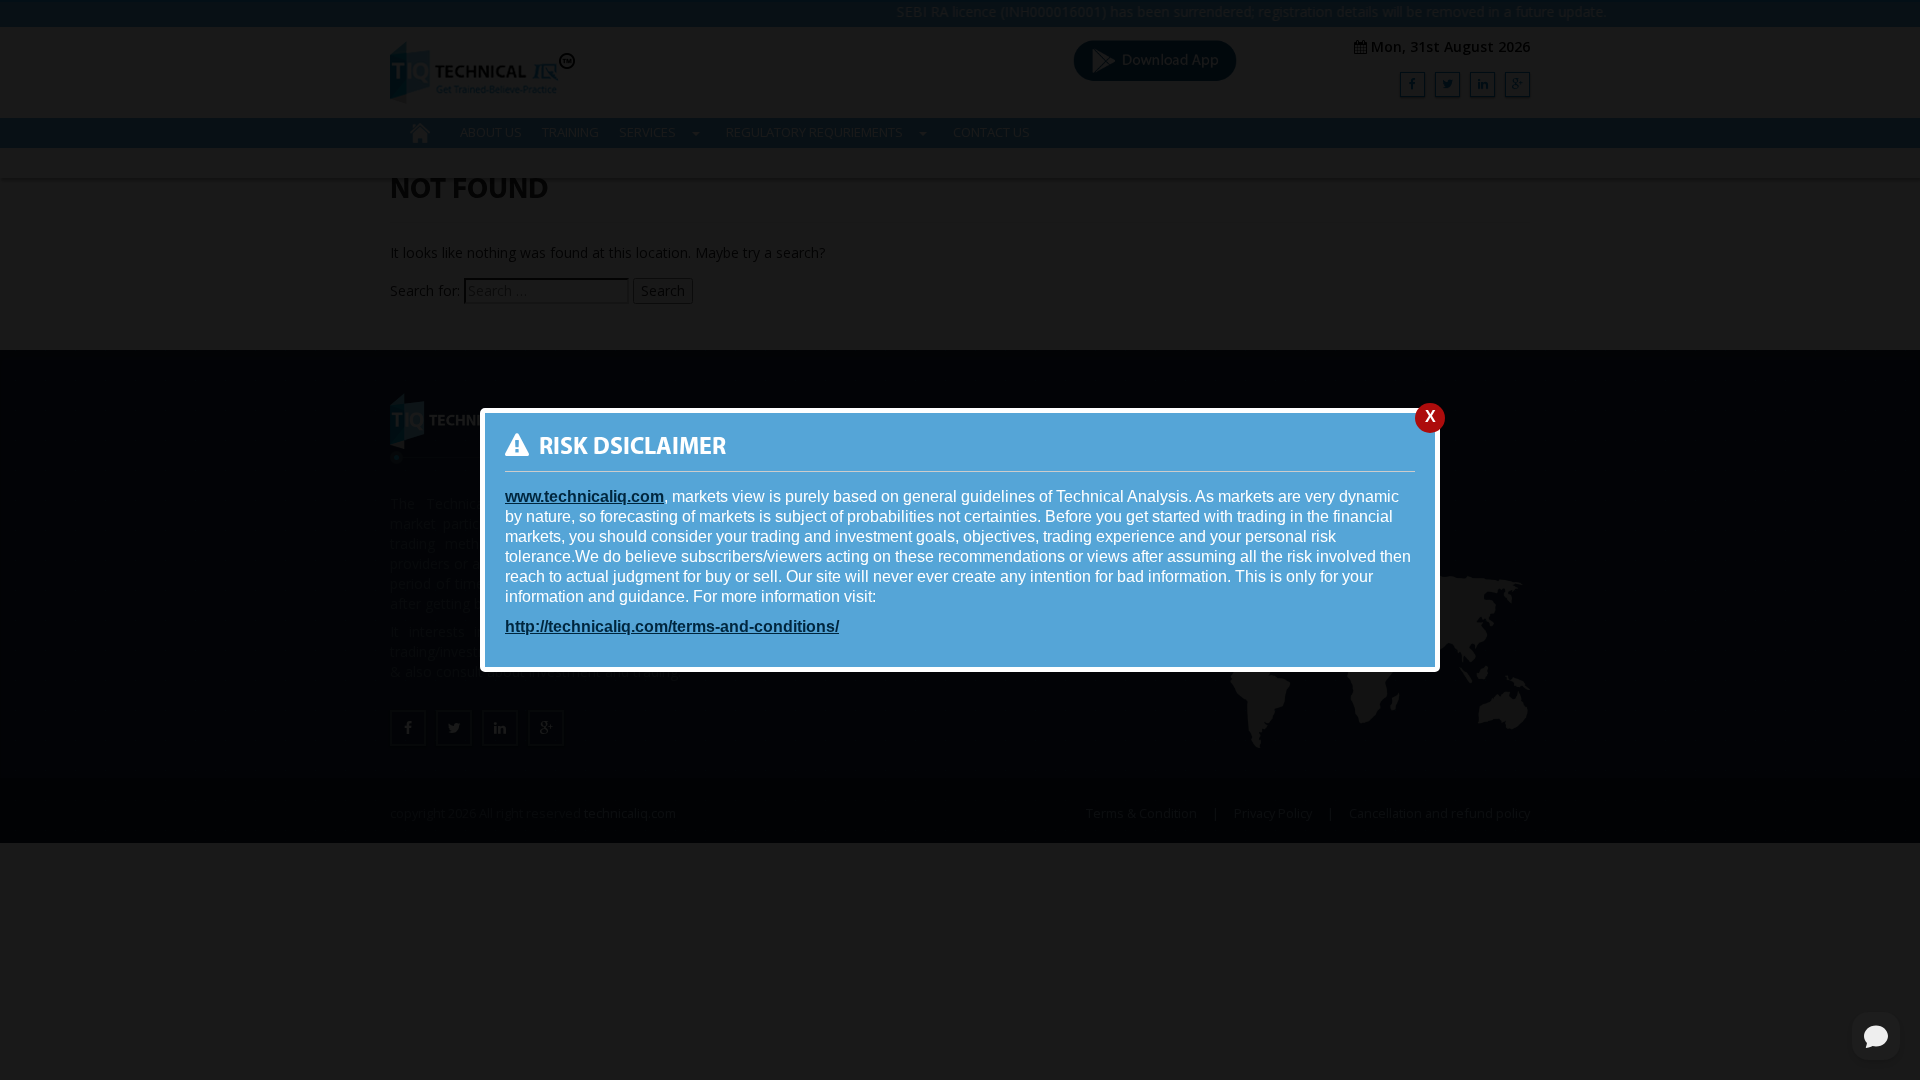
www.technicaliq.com (584, 496)
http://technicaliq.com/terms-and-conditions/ (672, 626)
